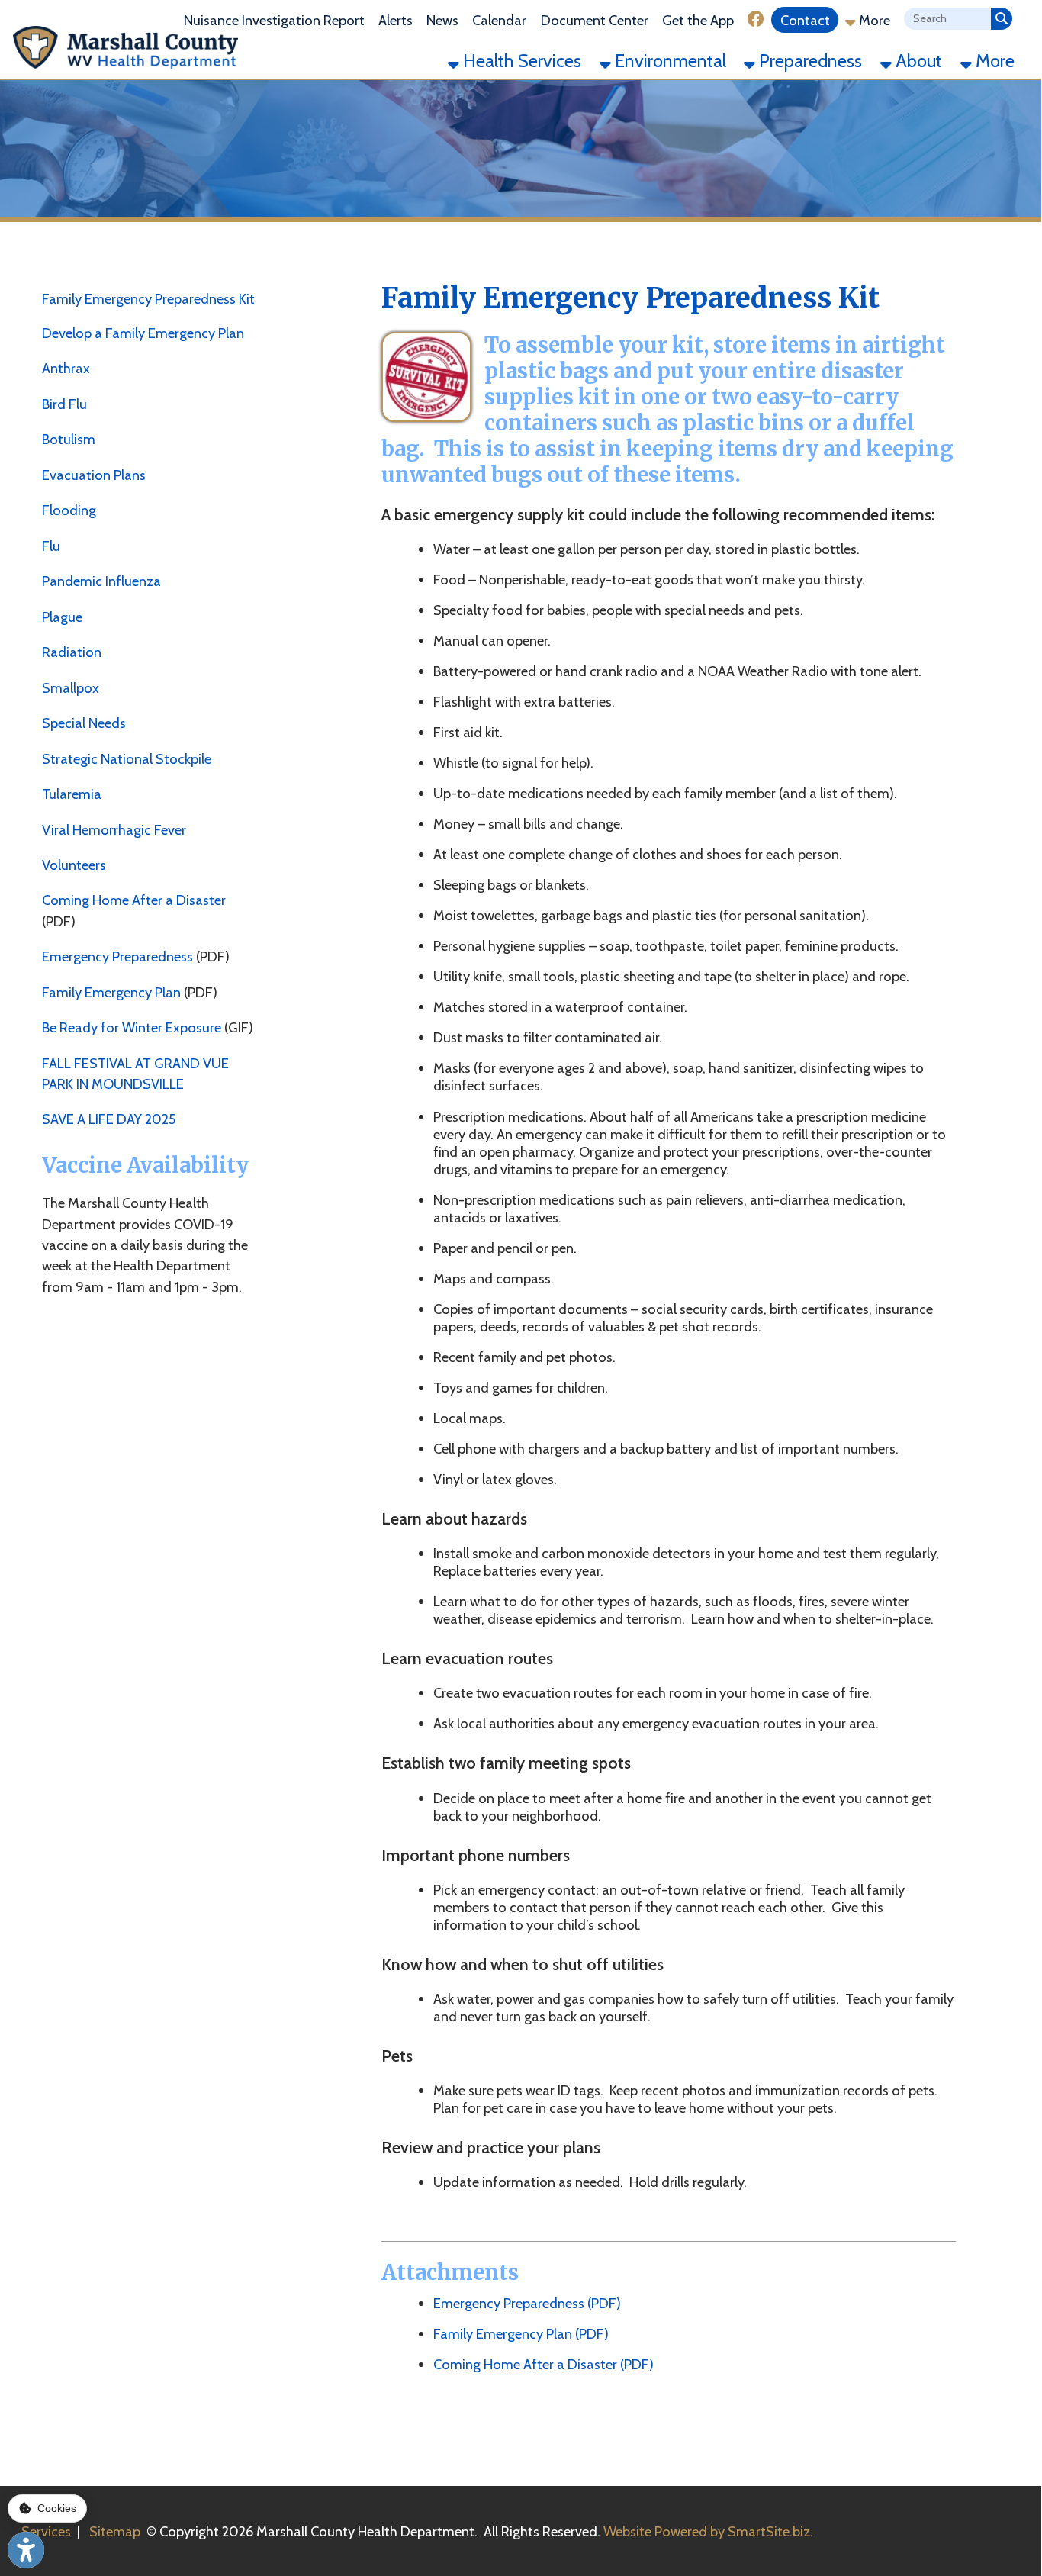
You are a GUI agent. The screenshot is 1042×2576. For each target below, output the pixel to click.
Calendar (499, 20)
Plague (62, 617)
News (442, 20)
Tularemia (72, 794)
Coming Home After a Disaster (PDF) (544, 2364)
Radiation (72, 652)
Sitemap (115, 2531)
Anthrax (66, 368)
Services (46, 2531)
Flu (51, 546)
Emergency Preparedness (117, 956)
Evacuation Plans (94, 475)
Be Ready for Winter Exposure (132, 1027)
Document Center (595, 20)
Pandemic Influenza (101, 581)
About (917, 61)
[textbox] (947, 18)
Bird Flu (64, 404)
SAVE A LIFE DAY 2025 (109, 1119)
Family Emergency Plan (111, 992)
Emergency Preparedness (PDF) (527, 2303)
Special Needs (84, 723)
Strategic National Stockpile (127, 759)
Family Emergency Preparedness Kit (148, 299)
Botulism (69, 439)
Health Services (520, 61)
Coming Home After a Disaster (134, 900)
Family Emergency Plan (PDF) (521, 2334)
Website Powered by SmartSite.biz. (708, 2531)
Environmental (669, 61)
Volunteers (74, 865)
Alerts (396, 20)
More (873, 20)
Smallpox (71, 688)
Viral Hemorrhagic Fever (114, 830)
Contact (805, 20)
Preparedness (809, 61)
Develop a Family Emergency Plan (143, 333)
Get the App (698, 20)
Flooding (69, 510)
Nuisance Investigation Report (274, 20)
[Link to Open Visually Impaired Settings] (26, 2550)
